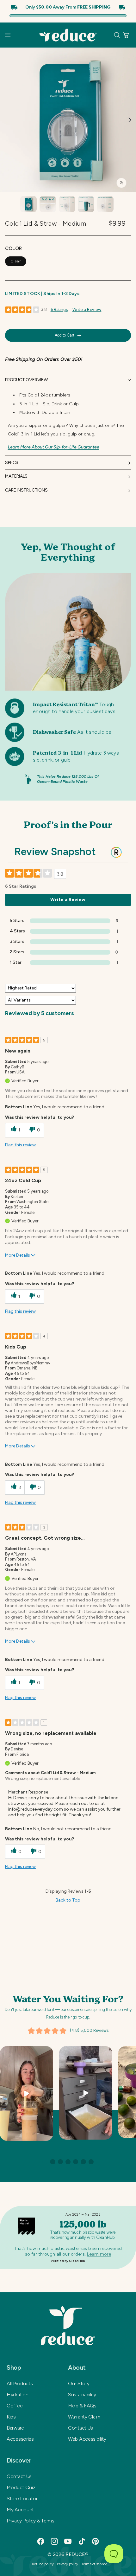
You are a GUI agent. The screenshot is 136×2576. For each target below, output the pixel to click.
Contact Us (80, 2428)
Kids (11, 2417)
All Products (20, 2383)
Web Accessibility (87, 2439)
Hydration (17, 2395)
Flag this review (20, 1145)
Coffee (15, 2406)
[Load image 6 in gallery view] (105, 204)
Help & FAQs (82, 2406)
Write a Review (87, 309)
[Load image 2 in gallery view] (28, 204)
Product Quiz (21, 2487)
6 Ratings (59, 309)
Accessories (20, 2439)
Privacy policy (68, 2564)
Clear (16, 261)
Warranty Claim (84, 2417)
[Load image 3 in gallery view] (48, 204)
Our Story (79, 2383)
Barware (15, 2428)
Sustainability (82, 2395)
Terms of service (94, 2564)
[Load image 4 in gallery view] (67, 204)
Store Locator (22, 2499)
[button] (8, 35)
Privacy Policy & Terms (31, 2521)
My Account (20, 2510)
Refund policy (43, 2564)
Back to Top (68, 1900)
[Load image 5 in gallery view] (86, 204)
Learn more (99, 2254)
